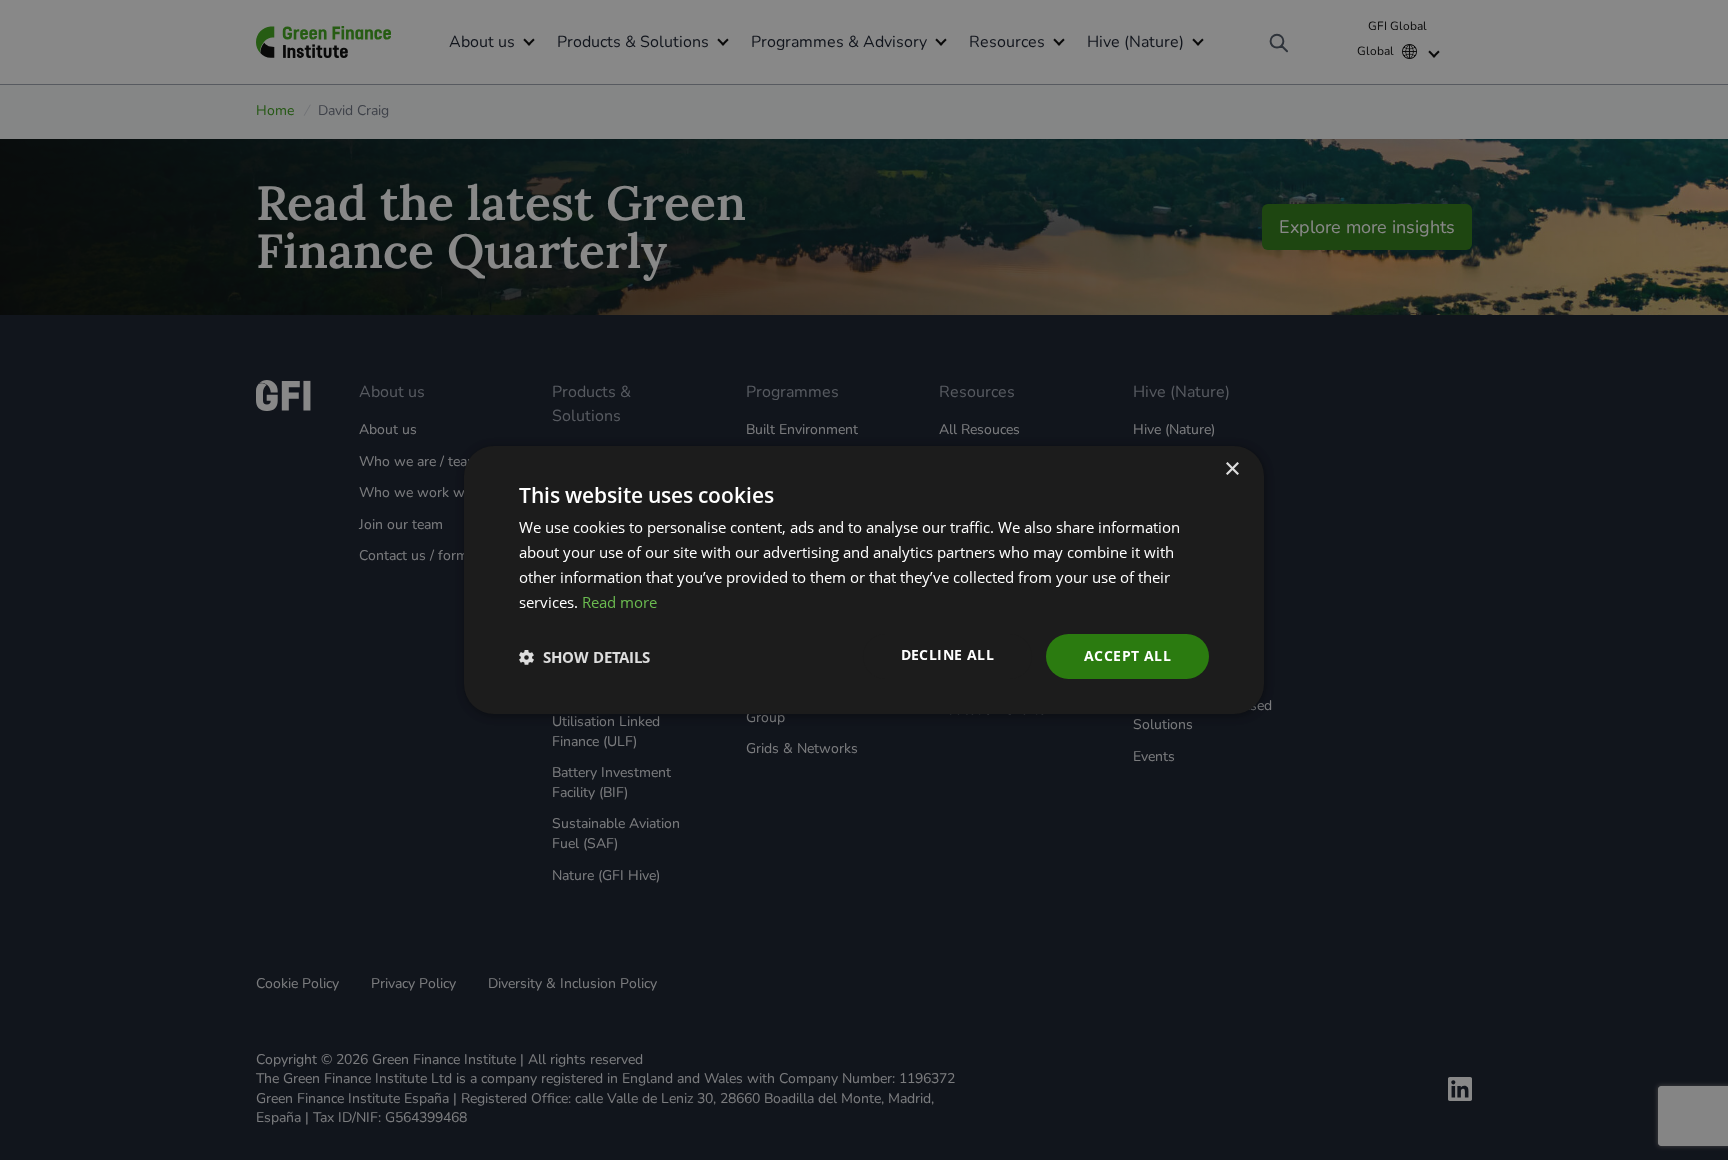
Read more (619, 602)
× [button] (1231, 469)
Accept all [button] (1127, 655)
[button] (584, 657)
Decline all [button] (947, 654)
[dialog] (864, 580)
